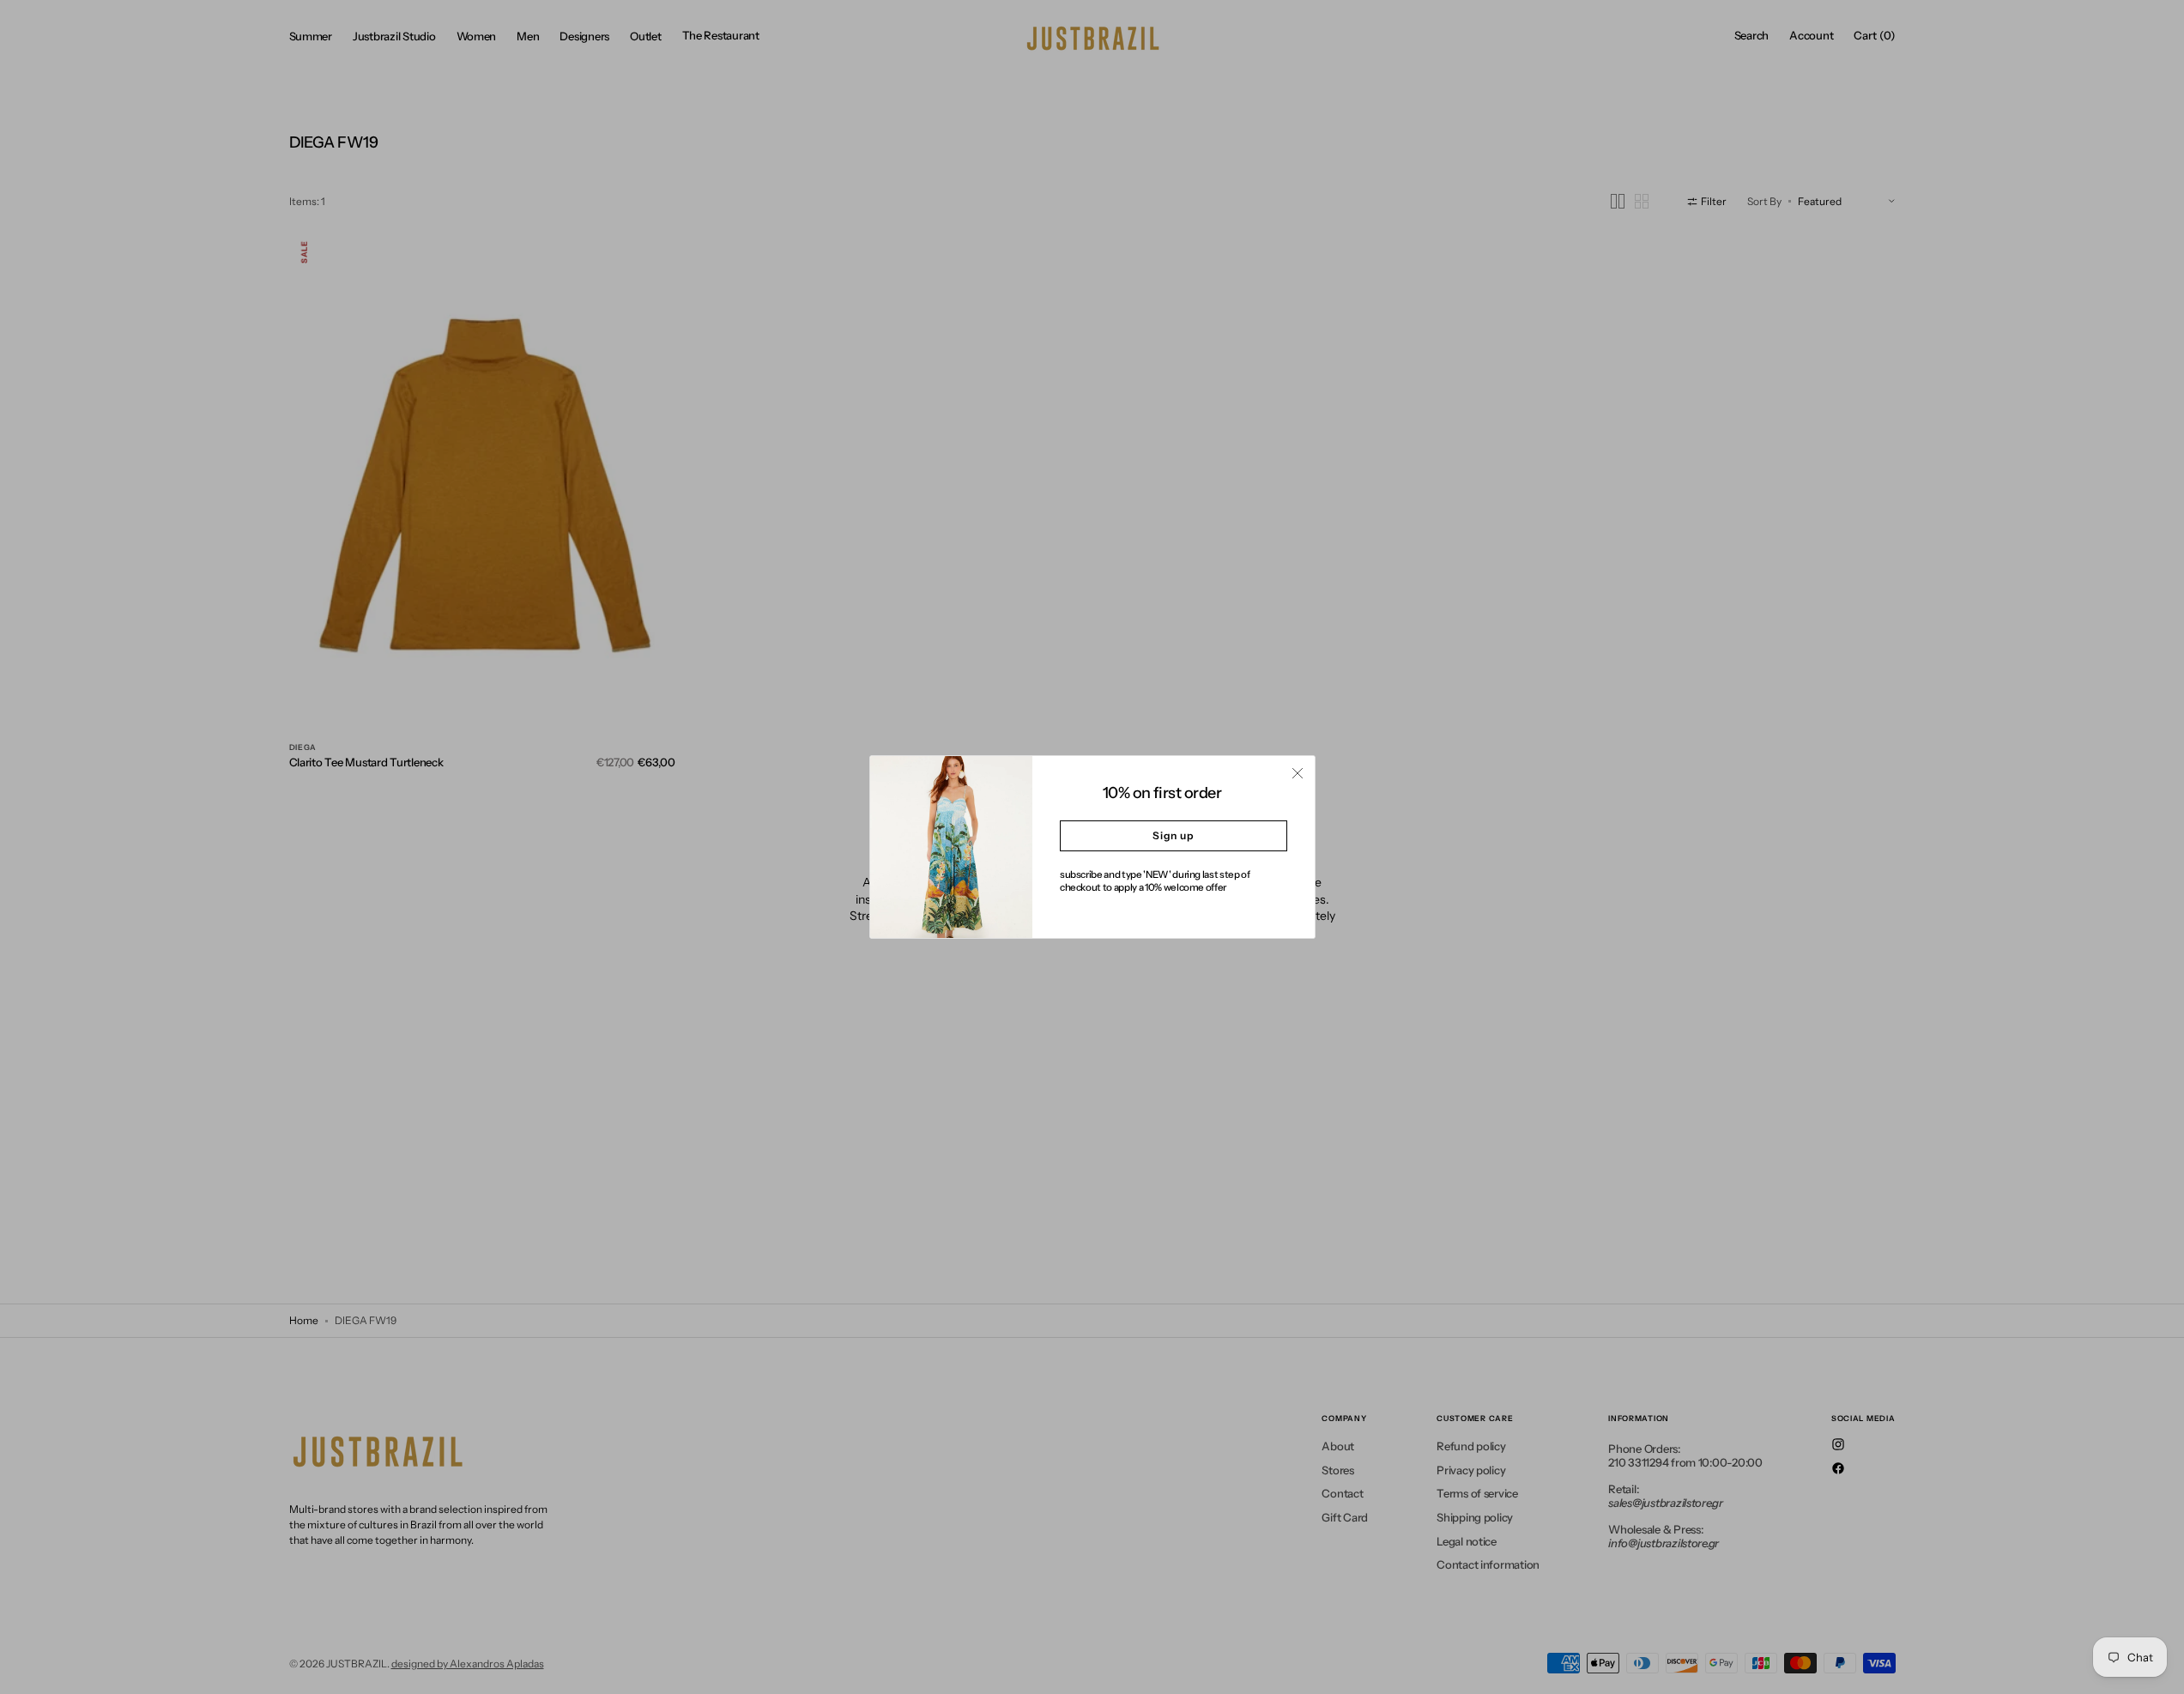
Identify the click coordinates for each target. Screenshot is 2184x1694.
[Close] (1298, 773)
